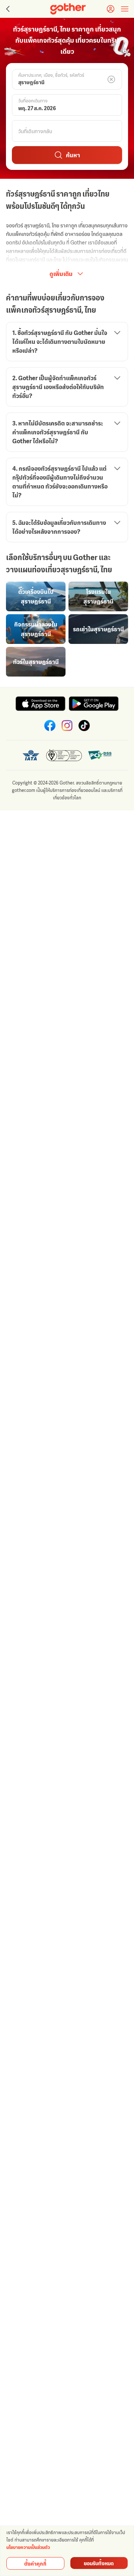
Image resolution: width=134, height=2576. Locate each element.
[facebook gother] (50, 726)
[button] (67, 79)
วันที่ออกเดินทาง (33, 101)
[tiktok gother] (84, 726)
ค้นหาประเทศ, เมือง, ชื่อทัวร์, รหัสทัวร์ (51, 75)
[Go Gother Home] (68, 9)
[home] (68, 9)
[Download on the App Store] (40, 704)
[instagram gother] (67, 726)
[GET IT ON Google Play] (94, 704)
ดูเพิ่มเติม (61, 274)
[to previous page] (7, 9)
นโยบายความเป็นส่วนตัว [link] (28, 2547)
